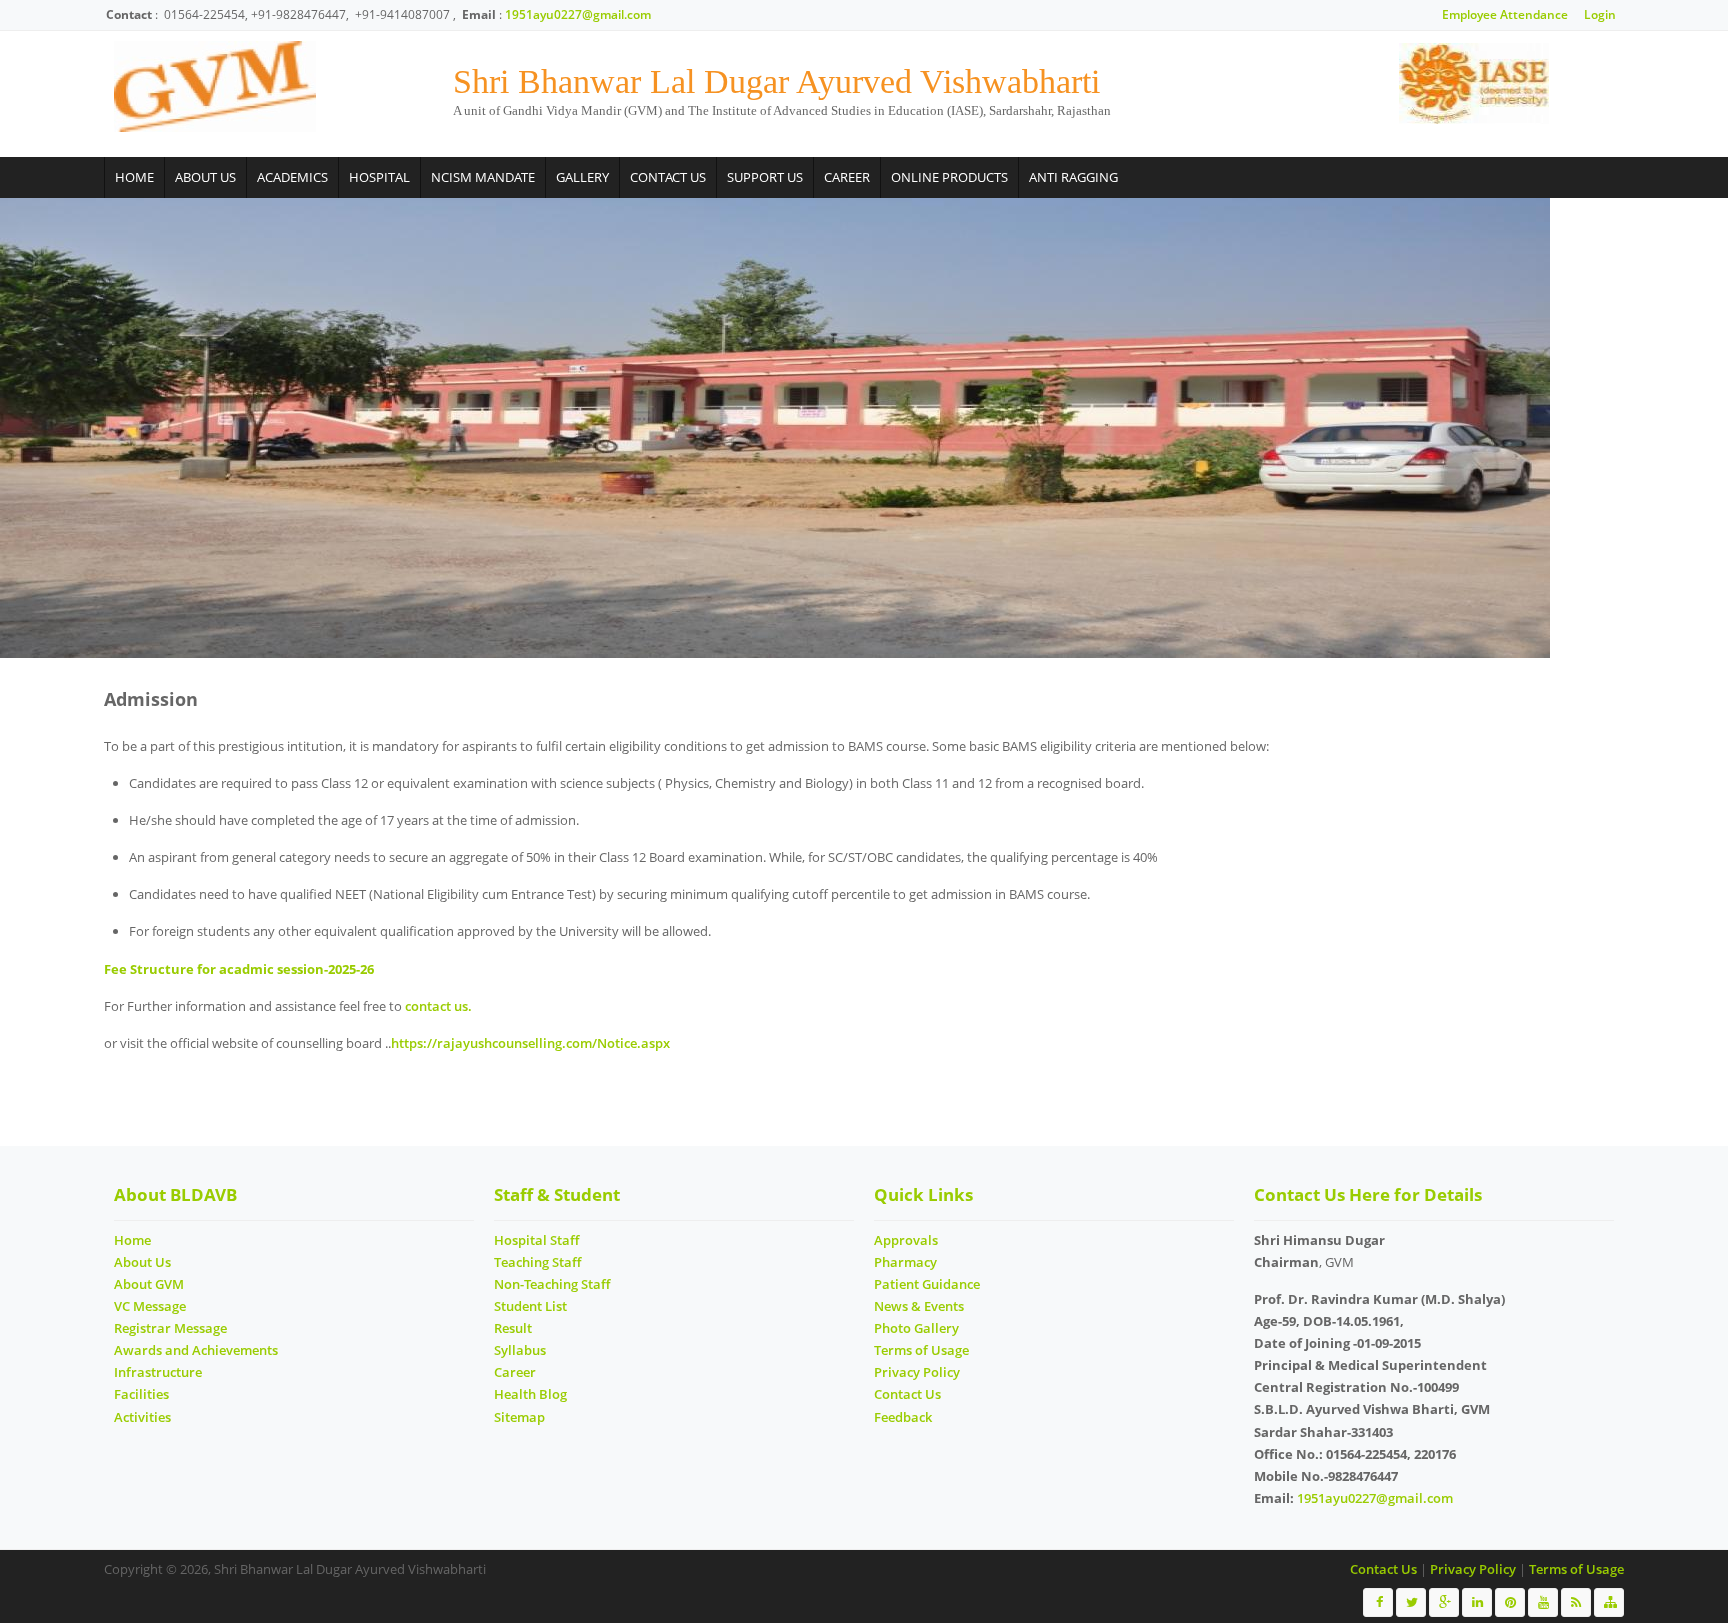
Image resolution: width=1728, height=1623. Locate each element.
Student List (530, 1306)
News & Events (919, 1306)
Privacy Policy (917, 1372)
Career (847, 177)
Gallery (582, 177)
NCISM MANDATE (483, 177)
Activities (142, 1417)
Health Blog (530, 1394)
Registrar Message (170, 1328)
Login (1600, 14)
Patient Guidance (927, 1284)
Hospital (379, 177)
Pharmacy (905, 1262)
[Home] (215, 86)
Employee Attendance (1505, 14)
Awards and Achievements (196, 1350)
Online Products (949, 177)
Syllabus (520, 1350)
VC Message (150, 1306)
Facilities (141, 1394)
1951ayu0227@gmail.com (578, 14)
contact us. (438, 1006)
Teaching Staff (537, 1262)
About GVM (149, 1284)
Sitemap (519, 1417)
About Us (205, 177)
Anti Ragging (1073, 177)
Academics (292, 177)
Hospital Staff (536, 1240)
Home (134, 177)
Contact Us (668, 177)
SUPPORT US (765, 177)
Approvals (906, 1240)
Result (513, 1328)
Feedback (903, 1417)
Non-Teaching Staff (552, 1284)
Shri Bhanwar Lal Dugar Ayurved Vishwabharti (776, 81)
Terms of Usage (921, 1350)
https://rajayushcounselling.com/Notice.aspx (530, 1043)
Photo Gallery (916, 1328)
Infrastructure (158, 1372)
